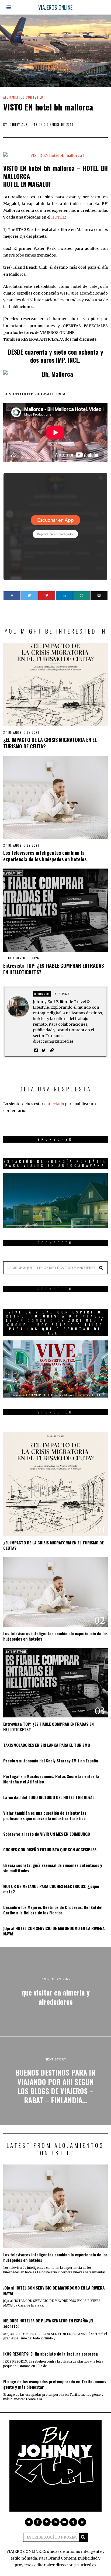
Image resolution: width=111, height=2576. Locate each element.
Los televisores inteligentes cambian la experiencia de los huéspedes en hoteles (45, 856)
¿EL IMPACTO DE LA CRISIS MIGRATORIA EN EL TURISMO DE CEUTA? (50, 743)
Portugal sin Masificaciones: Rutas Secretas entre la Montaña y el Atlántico (51, 1779)
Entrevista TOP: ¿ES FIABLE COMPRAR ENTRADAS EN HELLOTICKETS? (53, 969)
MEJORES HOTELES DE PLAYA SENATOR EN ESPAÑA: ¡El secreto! (48, 2323)
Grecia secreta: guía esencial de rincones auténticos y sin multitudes (53, 1868)
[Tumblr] (73, 2522)
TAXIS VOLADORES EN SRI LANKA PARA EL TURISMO (47, 1745)
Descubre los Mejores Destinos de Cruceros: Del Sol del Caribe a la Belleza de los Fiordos (53, 1910)
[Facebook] (12, 596)
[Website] (52, 1050)
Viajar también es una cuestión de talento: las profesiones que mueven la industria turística (45, 1816)
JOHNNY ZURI (19, 125)
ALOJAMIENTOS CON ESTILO (23, 97)
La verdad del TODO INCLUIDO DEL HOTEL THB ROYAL (49, 1797)
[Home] (82, 2522)
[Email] (99, 596)
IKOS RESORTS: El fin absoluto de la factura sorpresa (51, 2354)
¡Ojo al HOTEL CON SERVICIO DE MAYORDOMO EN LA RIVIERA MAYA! (54, 1931)
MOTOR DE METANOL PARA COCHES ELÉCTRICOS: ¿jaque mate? (51, 1889)
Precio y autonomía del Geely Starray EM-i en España (51, 1761)
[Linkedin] (64, 596)
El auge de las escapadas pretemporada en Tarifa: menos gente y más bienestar (55, 2384)
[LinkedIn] (55, 2522)
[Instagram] (38, 2522)
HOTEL (58, 217)
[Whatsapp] (82, 596)
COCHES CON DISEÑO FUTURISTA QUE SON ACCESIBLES (50, 1849)
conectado (54, 1104)
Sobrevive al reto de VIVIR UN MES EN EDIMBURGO (47, 1834)
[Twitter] (30, 596)
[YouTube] (64, 2522)
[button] (101, 1268)
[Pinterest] (47, 596)
